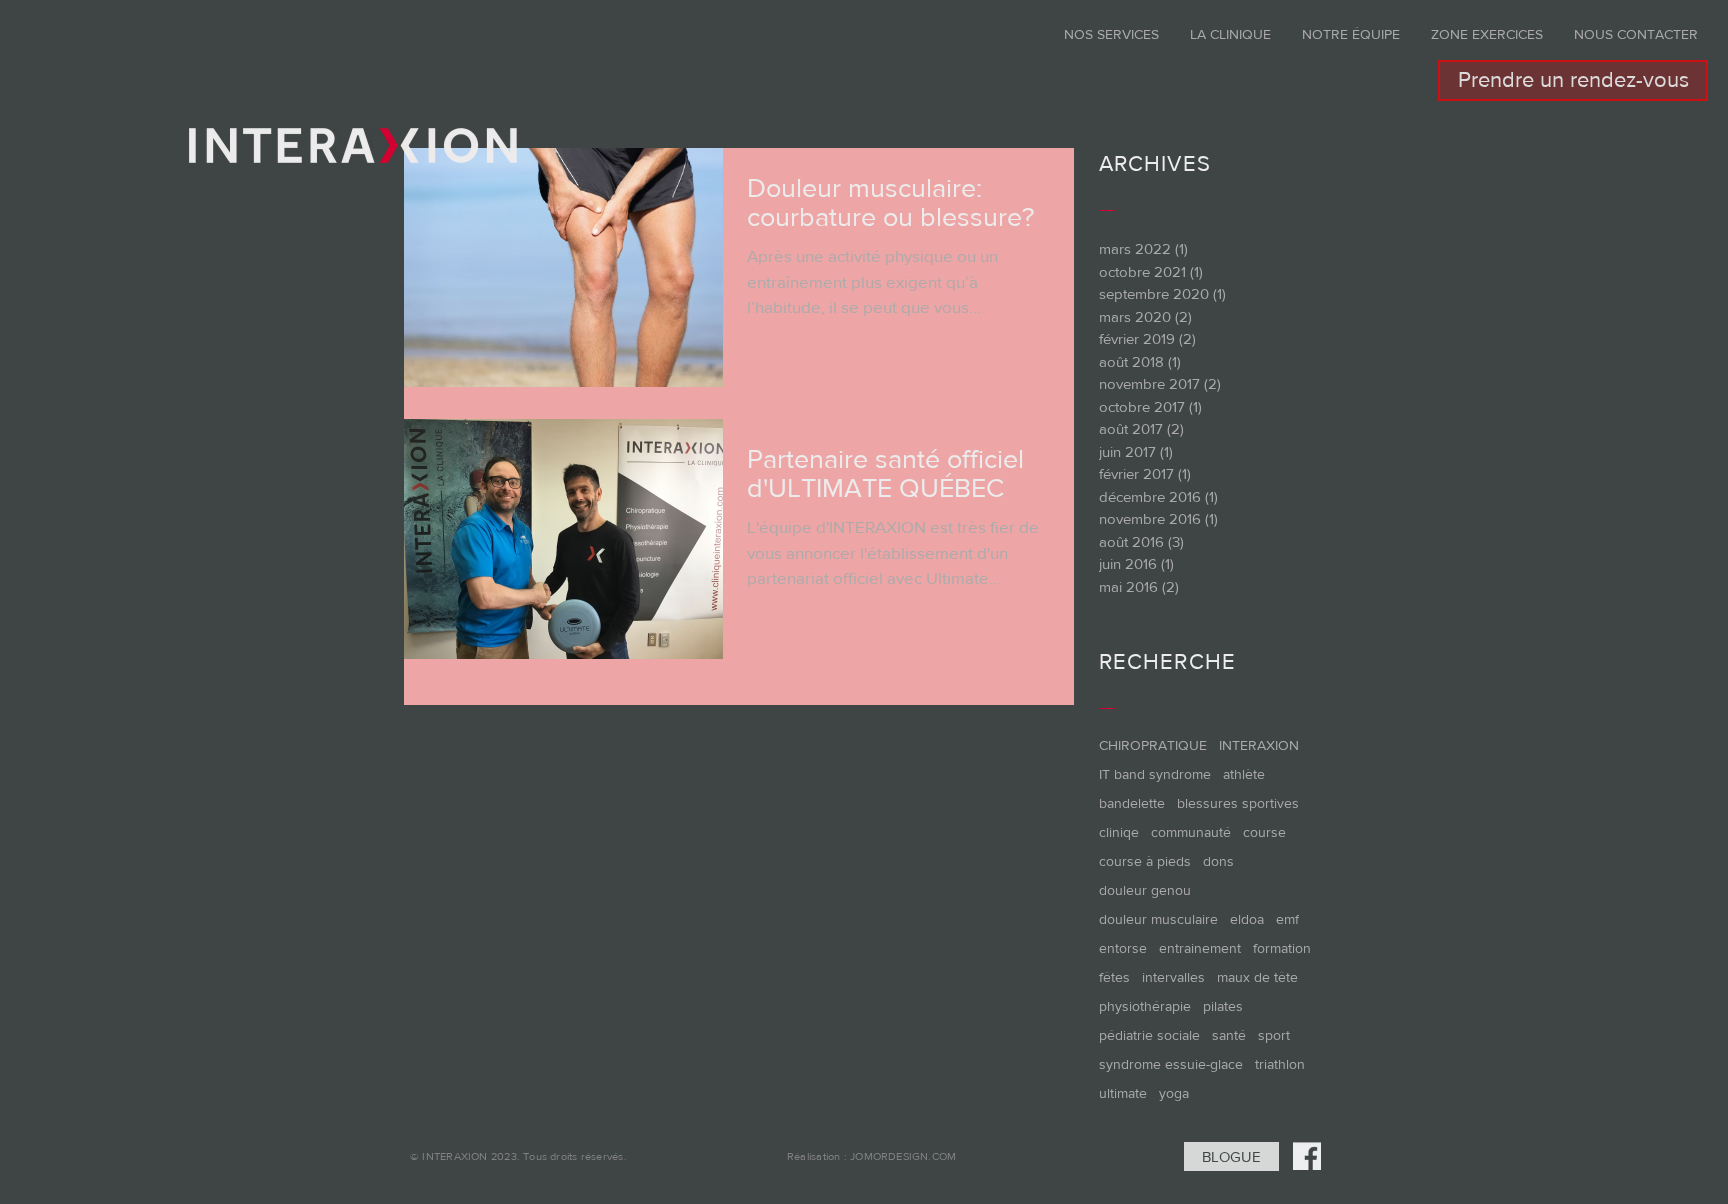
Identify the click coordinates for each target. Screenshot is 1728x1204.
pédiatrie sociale (1149, 1035)
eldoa (1247, 919)
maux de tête (1257, 977)
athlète (1244, 774)
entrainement (1200, 948)
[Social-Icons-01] (1307, 1156)
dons (1218, 861)
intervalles (1173, 977)
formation (1282, 948)
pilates (1223, 1006)
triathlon (1280, 1064)
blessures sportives (1238, 803)
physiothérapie (1145, 1006)
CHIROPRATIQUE (1153, 745)
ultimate (1123, 1093)
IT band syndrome (1155, 774)
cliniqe (1119, 832)
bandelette (1132, 803)
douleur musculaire (1158, 919)
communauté (1191, 832)
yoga (1174, 1093)
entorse (1123, 948)
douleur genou (1145, 890)
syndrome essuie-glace (1171, 1064)
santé (1229, 1035)
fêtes (1114, 977)
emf (1287, 919)
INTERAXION (1259, 745)
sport (1274, 1035)
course (1264, 832)
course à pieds (1145, 861)
